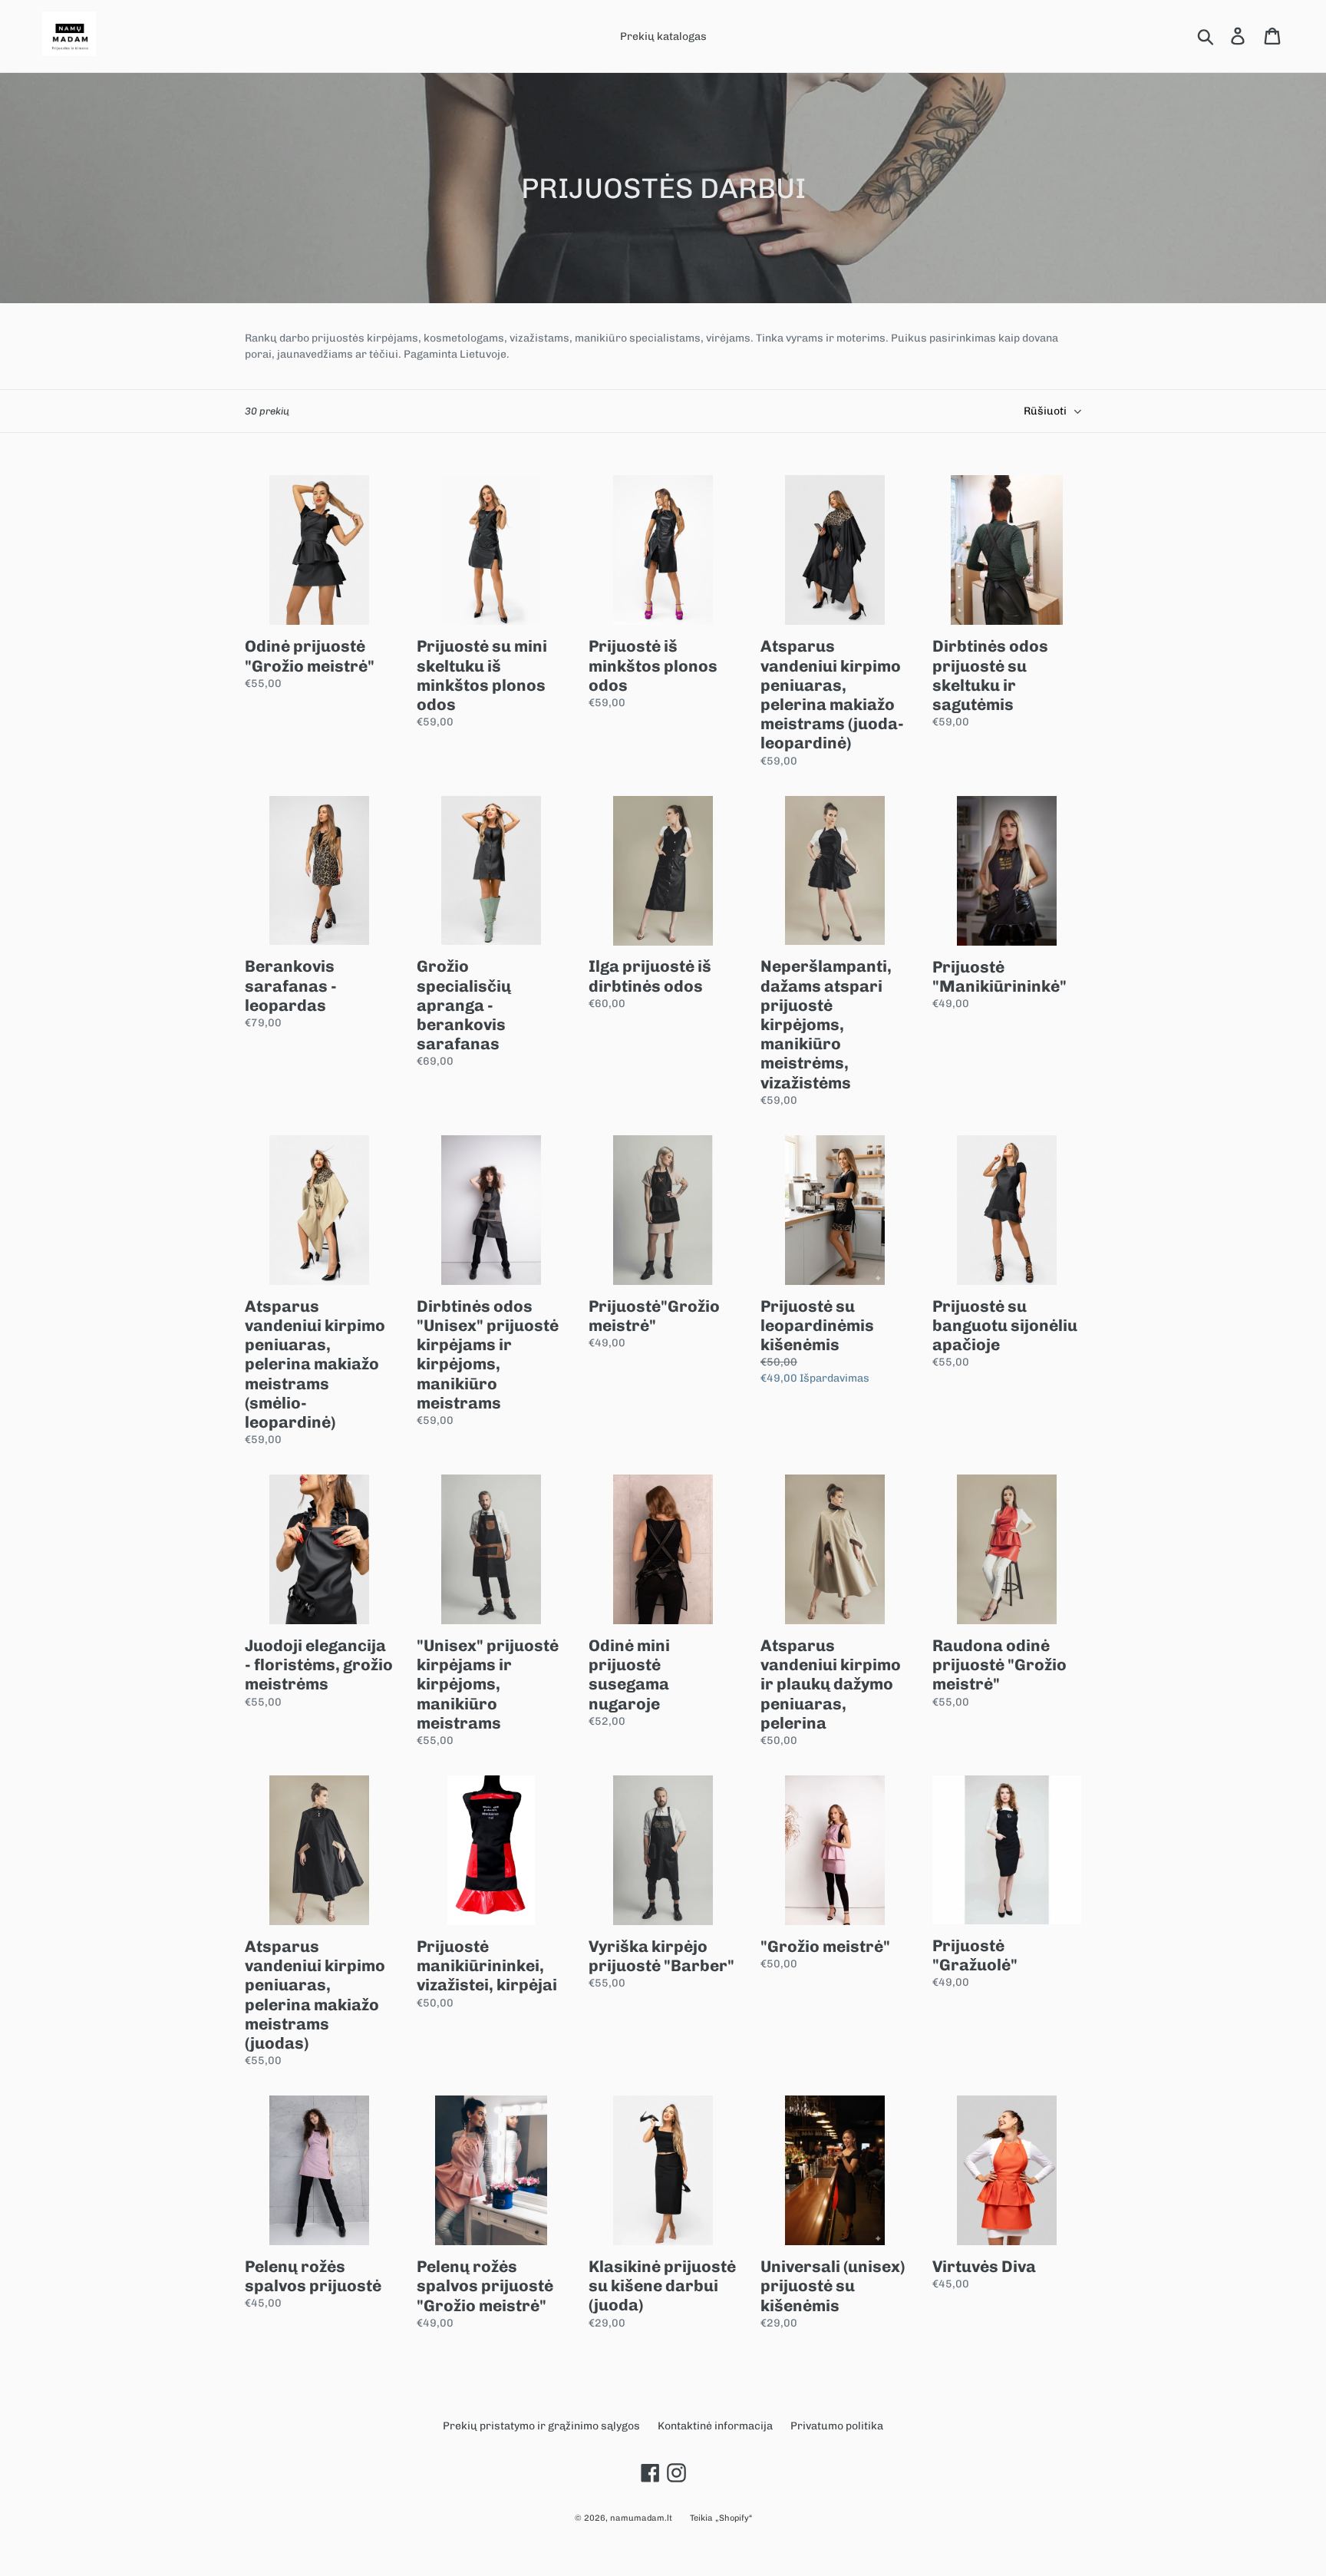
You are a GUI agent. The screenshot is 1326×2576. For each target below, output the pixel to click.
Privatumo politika (837, 2426)
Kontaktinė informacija (715, 2426)
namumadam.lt (641, 2518)
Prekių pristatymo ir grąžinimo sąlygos (541, 2426)
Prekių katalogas (663, 36)
